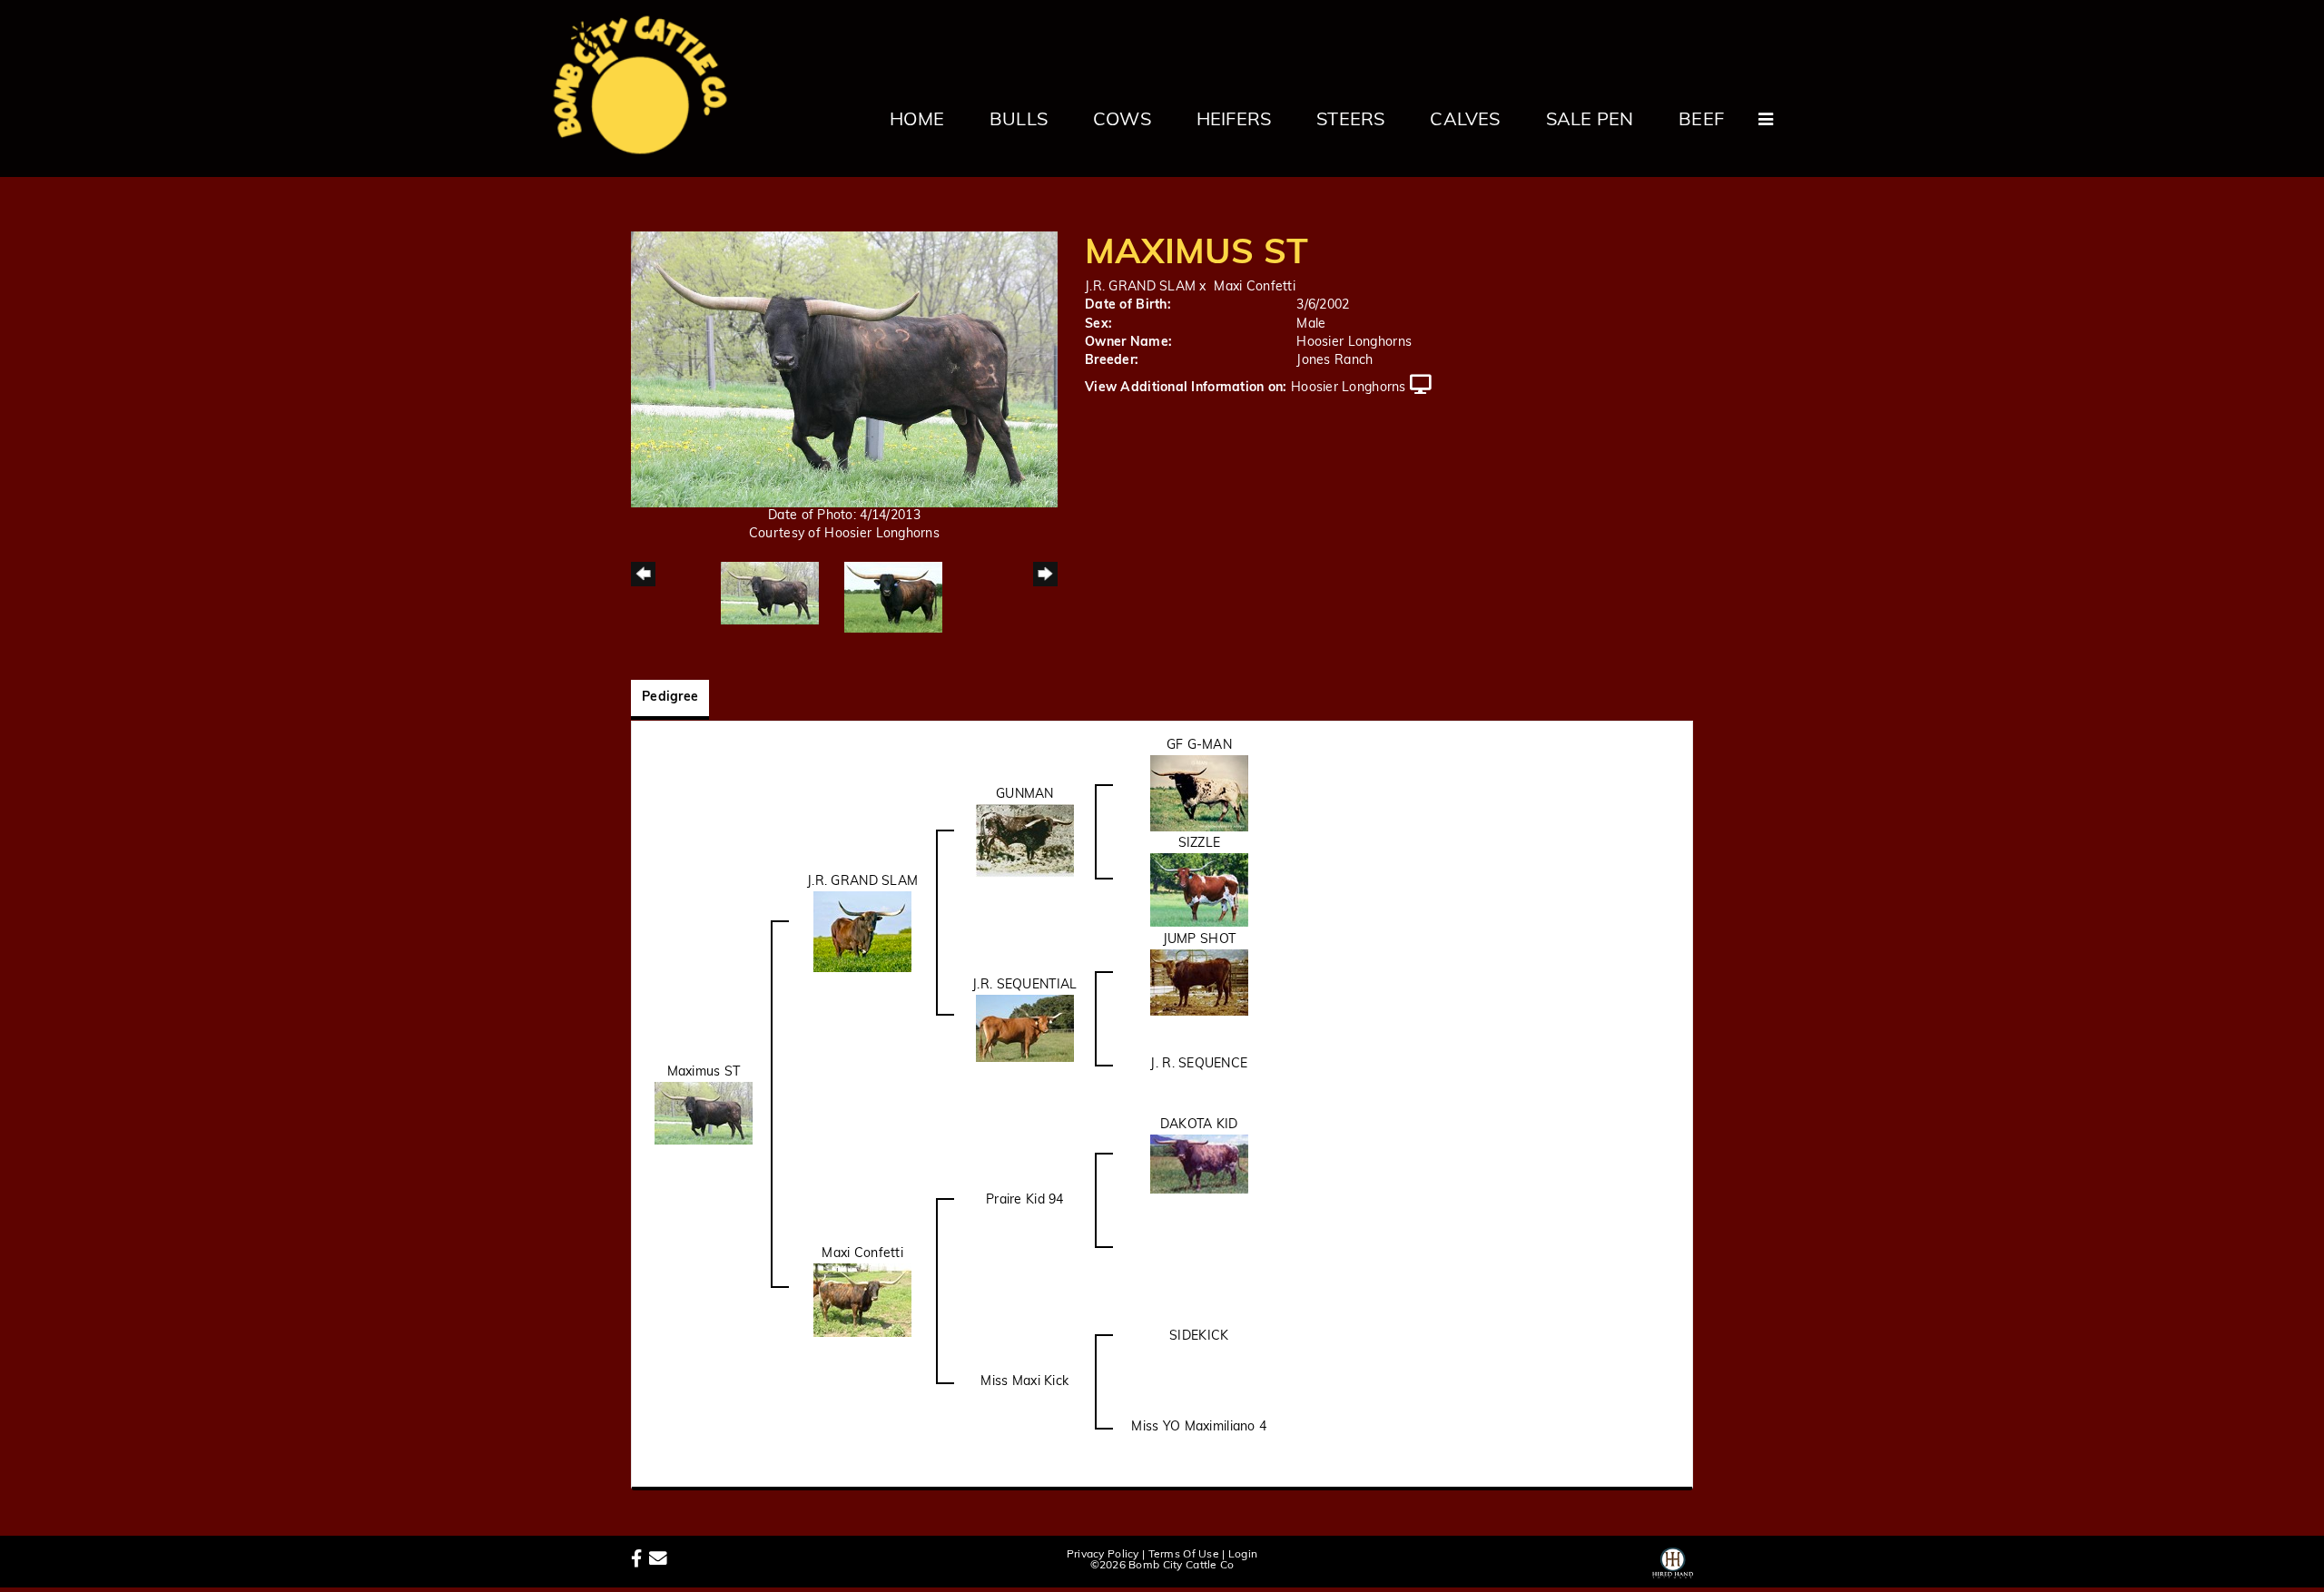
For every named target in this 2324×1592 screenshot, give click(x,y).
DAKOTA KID (1199, 1125)
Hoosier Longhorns (1349, 388)
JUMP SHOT (1200, 940)
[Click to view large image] (844, 369)
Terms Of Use (1184, 1555)
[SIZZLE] (1199, 890)
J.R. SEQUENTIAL (1024, 985)
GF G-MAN (1199, 746)
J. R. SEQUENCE (1199, 1064)
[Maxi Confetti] (862, 1300)
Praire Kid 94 (1025, 1200)
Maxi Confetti (1255, 287)
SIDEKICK (1199, 1336)
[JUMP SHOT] (1199, 983)
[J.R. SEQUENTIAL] (1025, 1028)
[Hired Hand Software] (1673, 1560)
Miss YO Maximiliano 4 (1199, 1427)
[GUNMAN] (1025, 841)
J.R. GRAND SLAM (1140, 287)
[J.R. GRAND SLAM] (862, 932)
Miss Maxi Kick (1024, 1382)
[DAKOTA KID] (1199, 1164)
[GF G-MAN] (1199, 793)
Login (1243, 1555)
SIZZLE (1200, 844)
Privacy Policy (1103, 1555)
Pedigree (670, 698)
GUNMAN (1025, 795)
